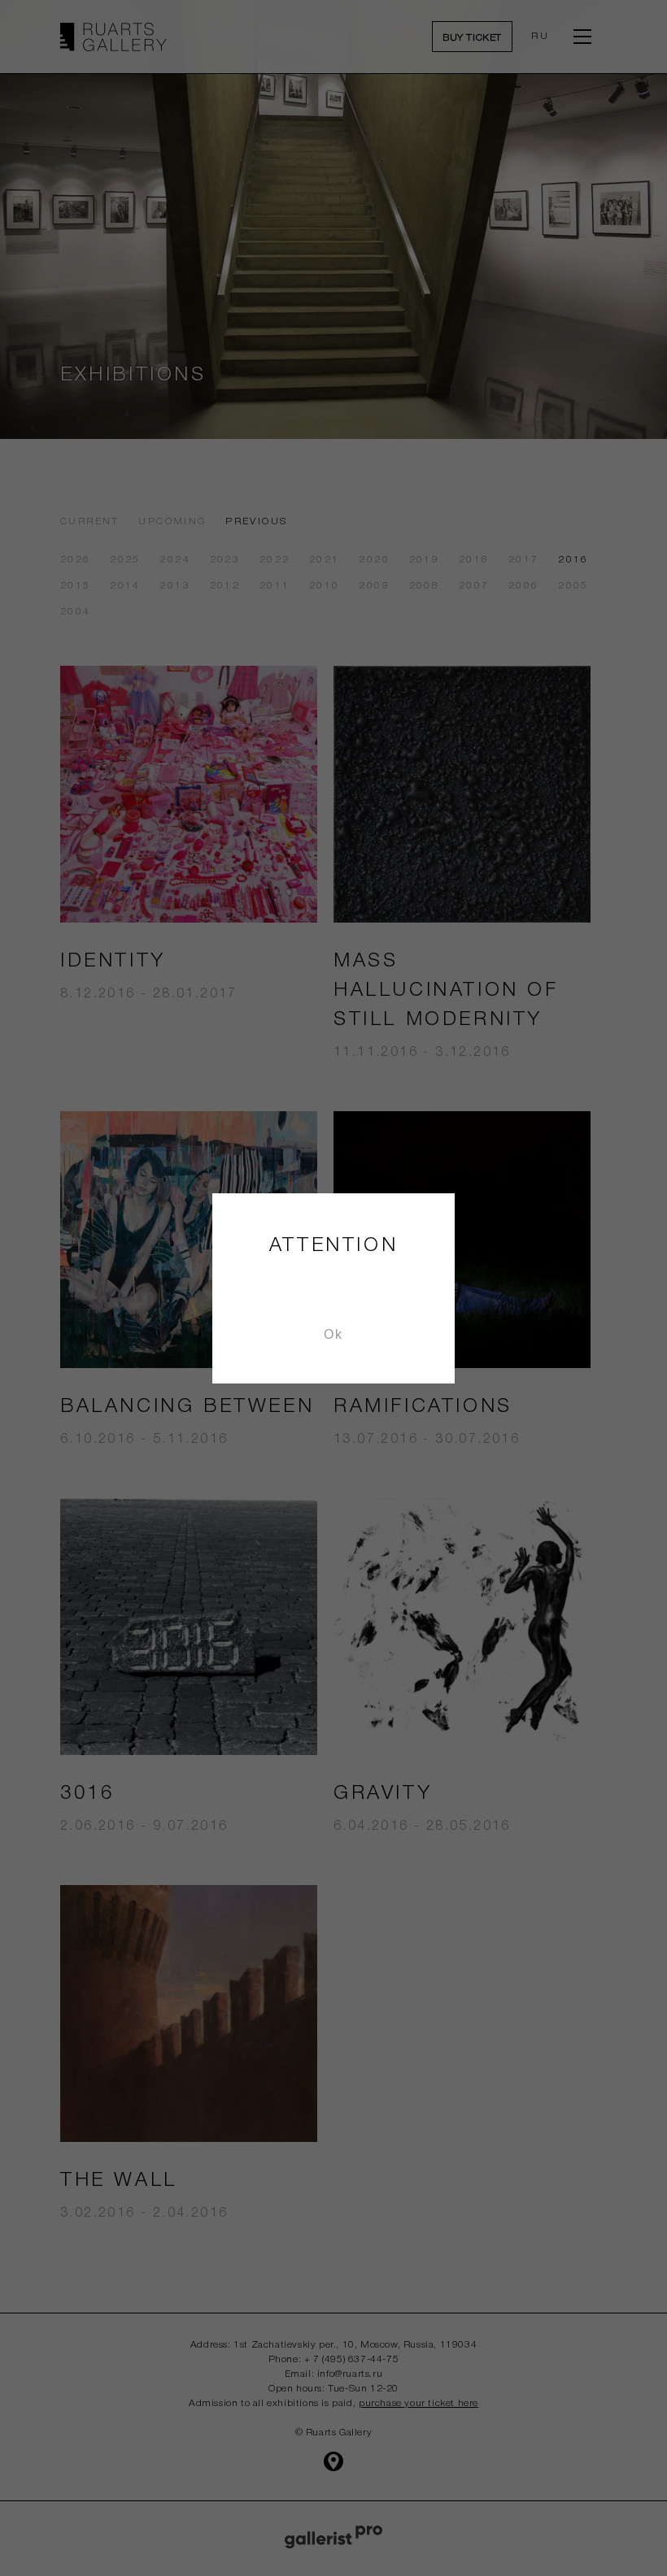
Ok (333, 1334)
